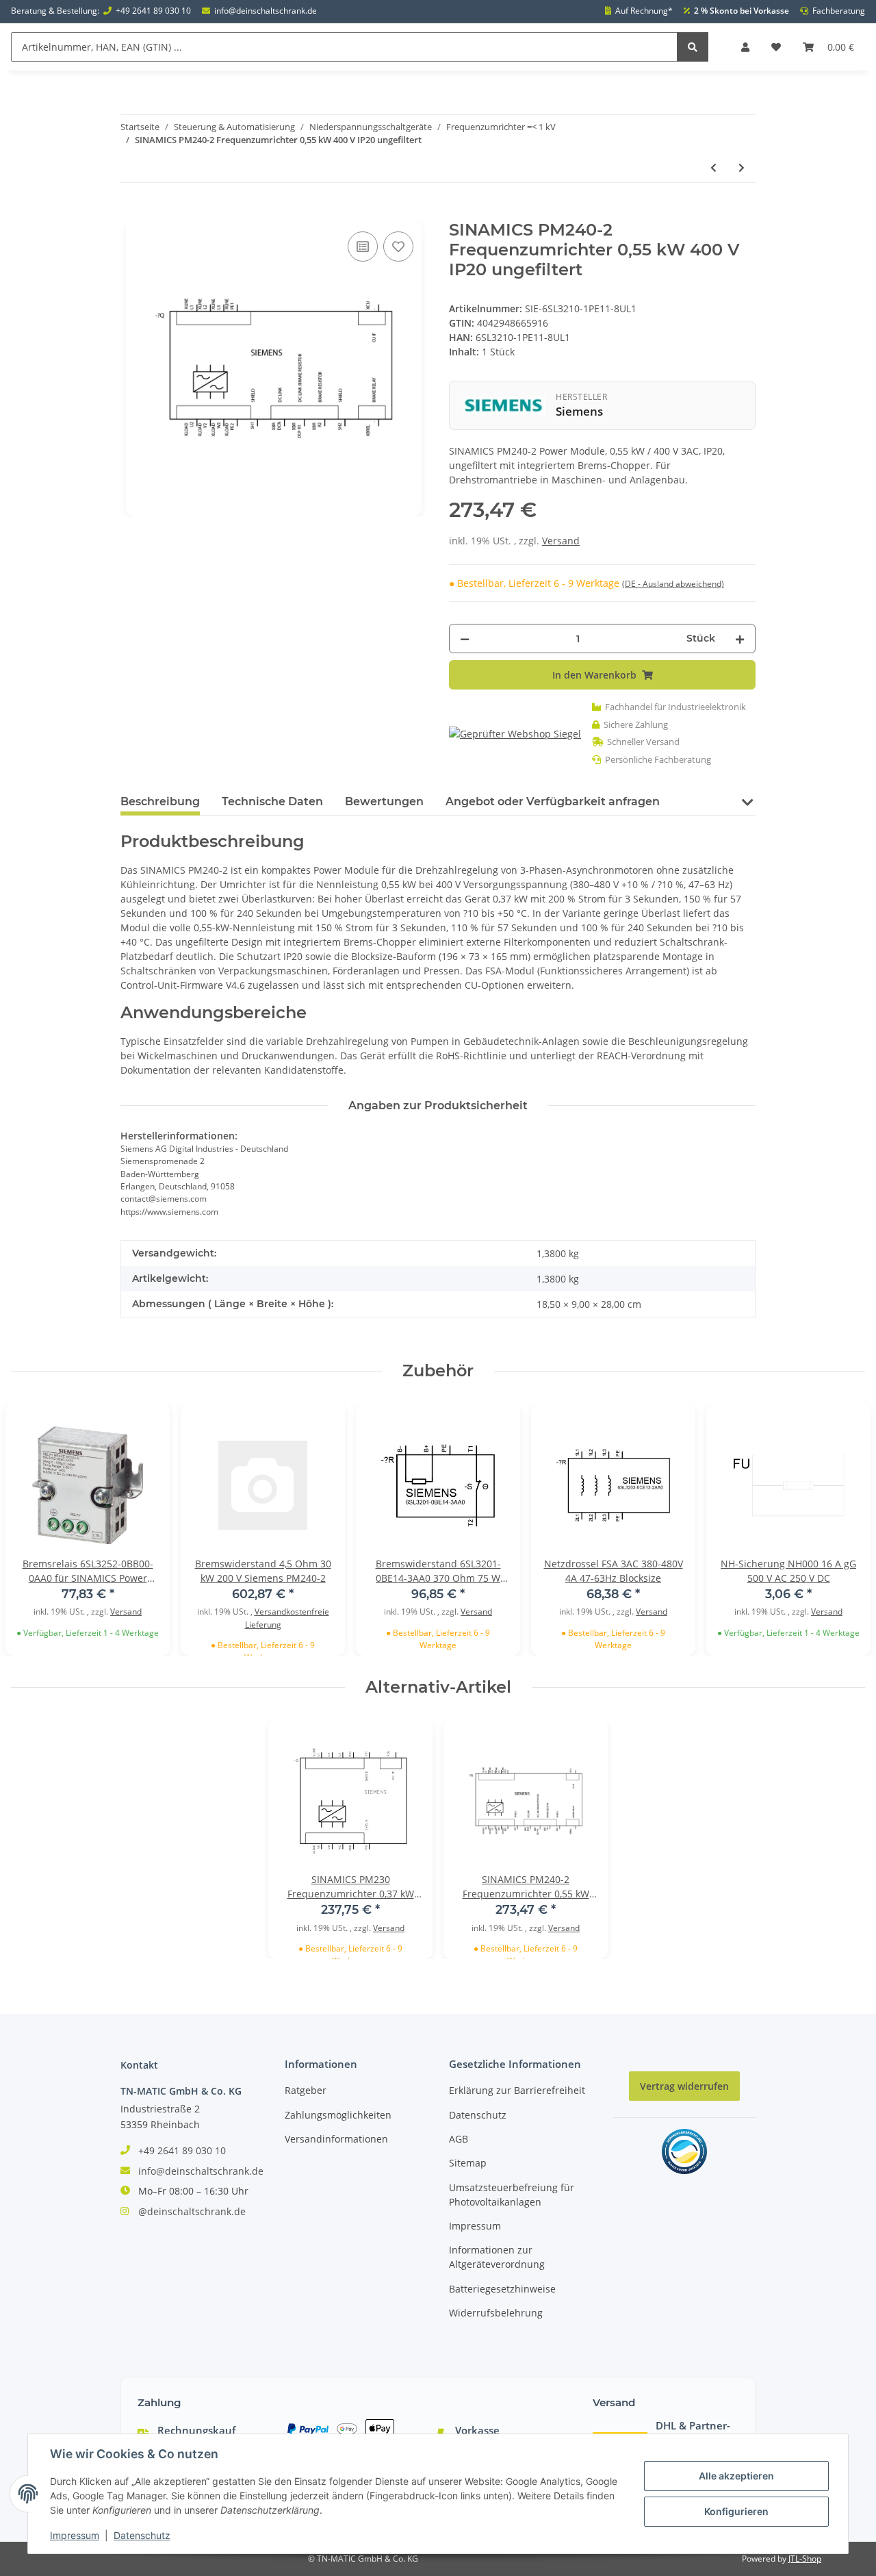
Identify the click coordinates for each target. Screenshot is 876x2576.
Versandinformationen (336, 2139)
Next (840, 1529)
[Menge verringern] (465, 639)
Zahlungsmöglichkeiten (338, 2115)
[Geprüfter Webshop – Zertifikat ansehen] (515, 734)
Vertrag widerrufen (684, 2086)
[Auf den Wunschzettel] (398, 247)
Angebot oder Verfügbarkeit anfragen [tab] (553, 801)
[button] (745, 47)
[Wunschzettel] (776, 47)
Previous (36, 1529)
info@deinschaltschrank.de (266, 11)
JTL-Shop (805, 2559)
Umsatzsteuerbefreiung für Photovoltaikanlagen (512, 2195)
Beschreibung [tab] (160, 801)
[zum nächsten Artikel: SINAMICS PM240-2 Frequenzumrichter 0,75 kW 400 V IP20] (742, 167)
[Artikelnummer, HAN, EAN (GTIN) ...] (693, 47)
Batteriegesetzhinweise (502, 2289)
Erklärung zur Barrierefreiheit (517, 2090)
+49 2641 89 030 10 (153, 11)
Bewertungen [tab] (384, 801)
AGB (459, 2139)
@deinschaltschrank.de (192, 2211)
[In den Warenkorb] (131, 213)
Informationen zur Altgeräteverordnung (497, 2257)
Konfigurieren (736, 2511)
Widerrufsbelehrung (496, 2313)
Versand (561, 541)
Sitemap (468, 2163)
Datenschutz (478, 2115)
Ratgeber (306, 2090)
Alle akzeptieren (736, 2476)
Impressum (475, 2226)
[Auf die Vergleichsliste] (363, 247)
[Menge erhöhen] (740, 639)
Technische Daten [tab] (272, 801)
